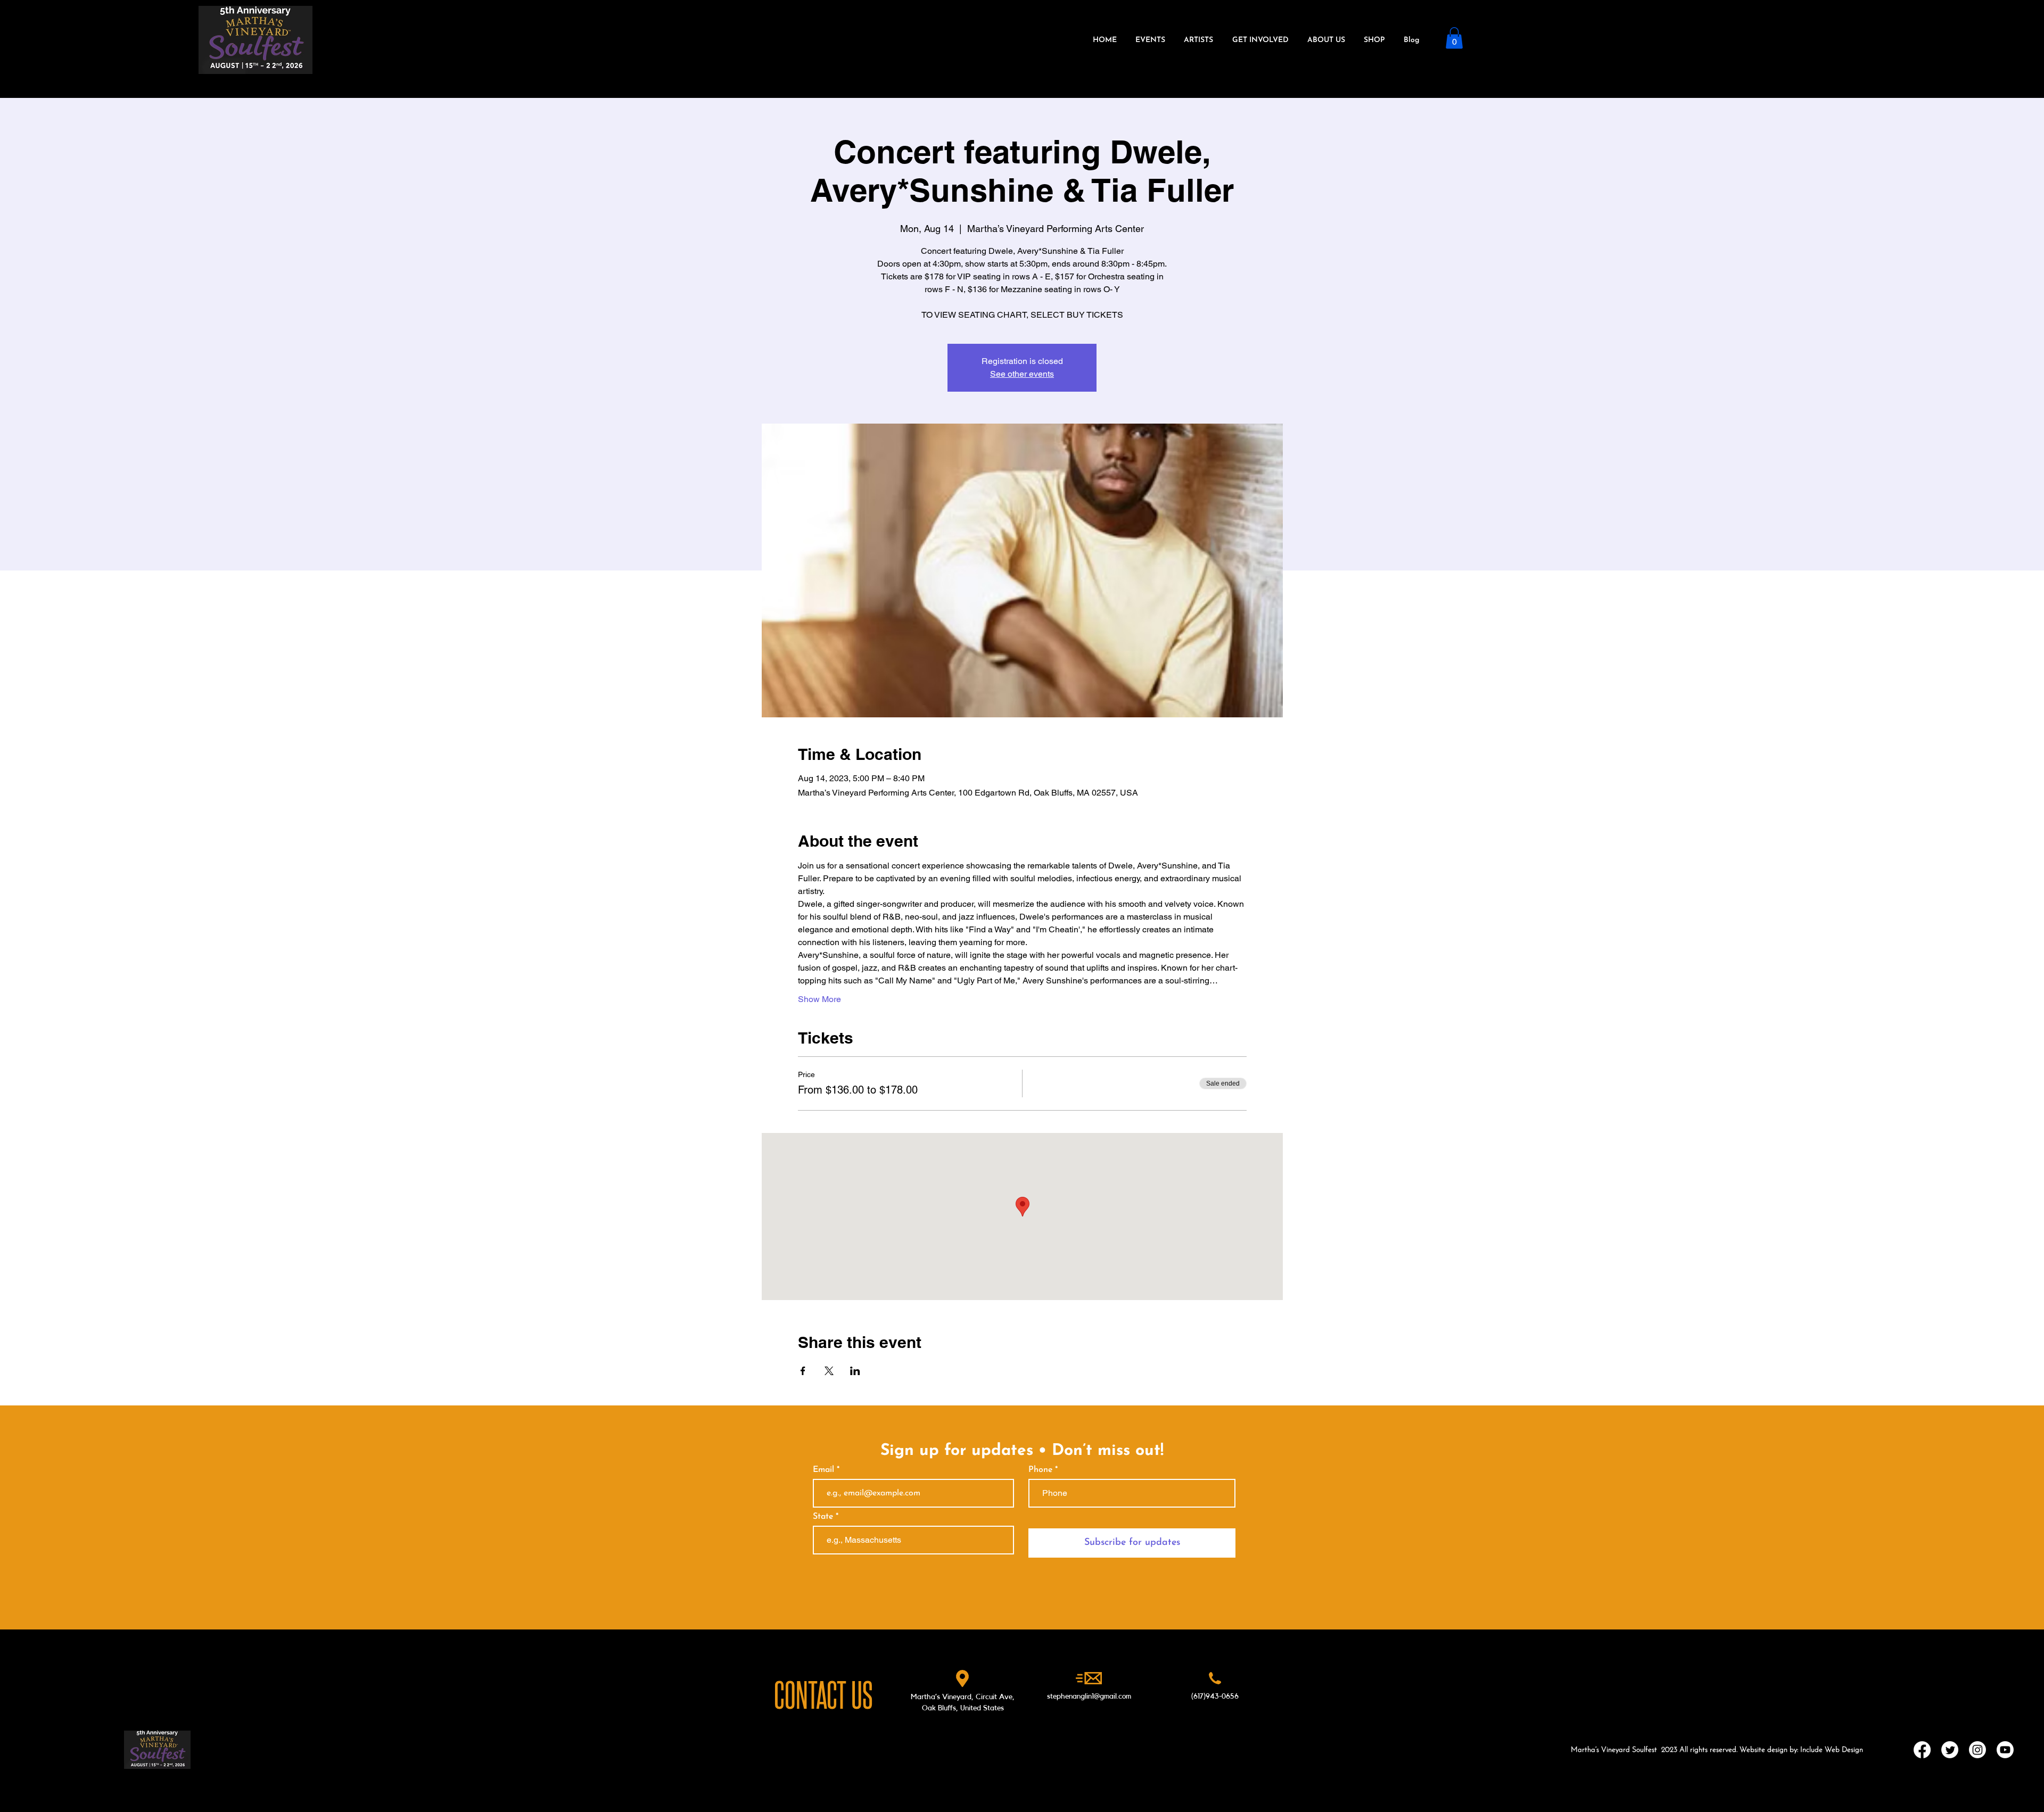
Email (825, 1470)
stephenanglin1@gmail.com (1089, 1697)
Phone (1040, 1470)
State (823, 1517)
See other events (1022, 374)
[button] (1454, 38)
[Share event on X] (829, 1371)
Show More (819, 999)
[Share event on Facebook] (803, 1371)
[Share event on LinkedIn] (855, 1371)
